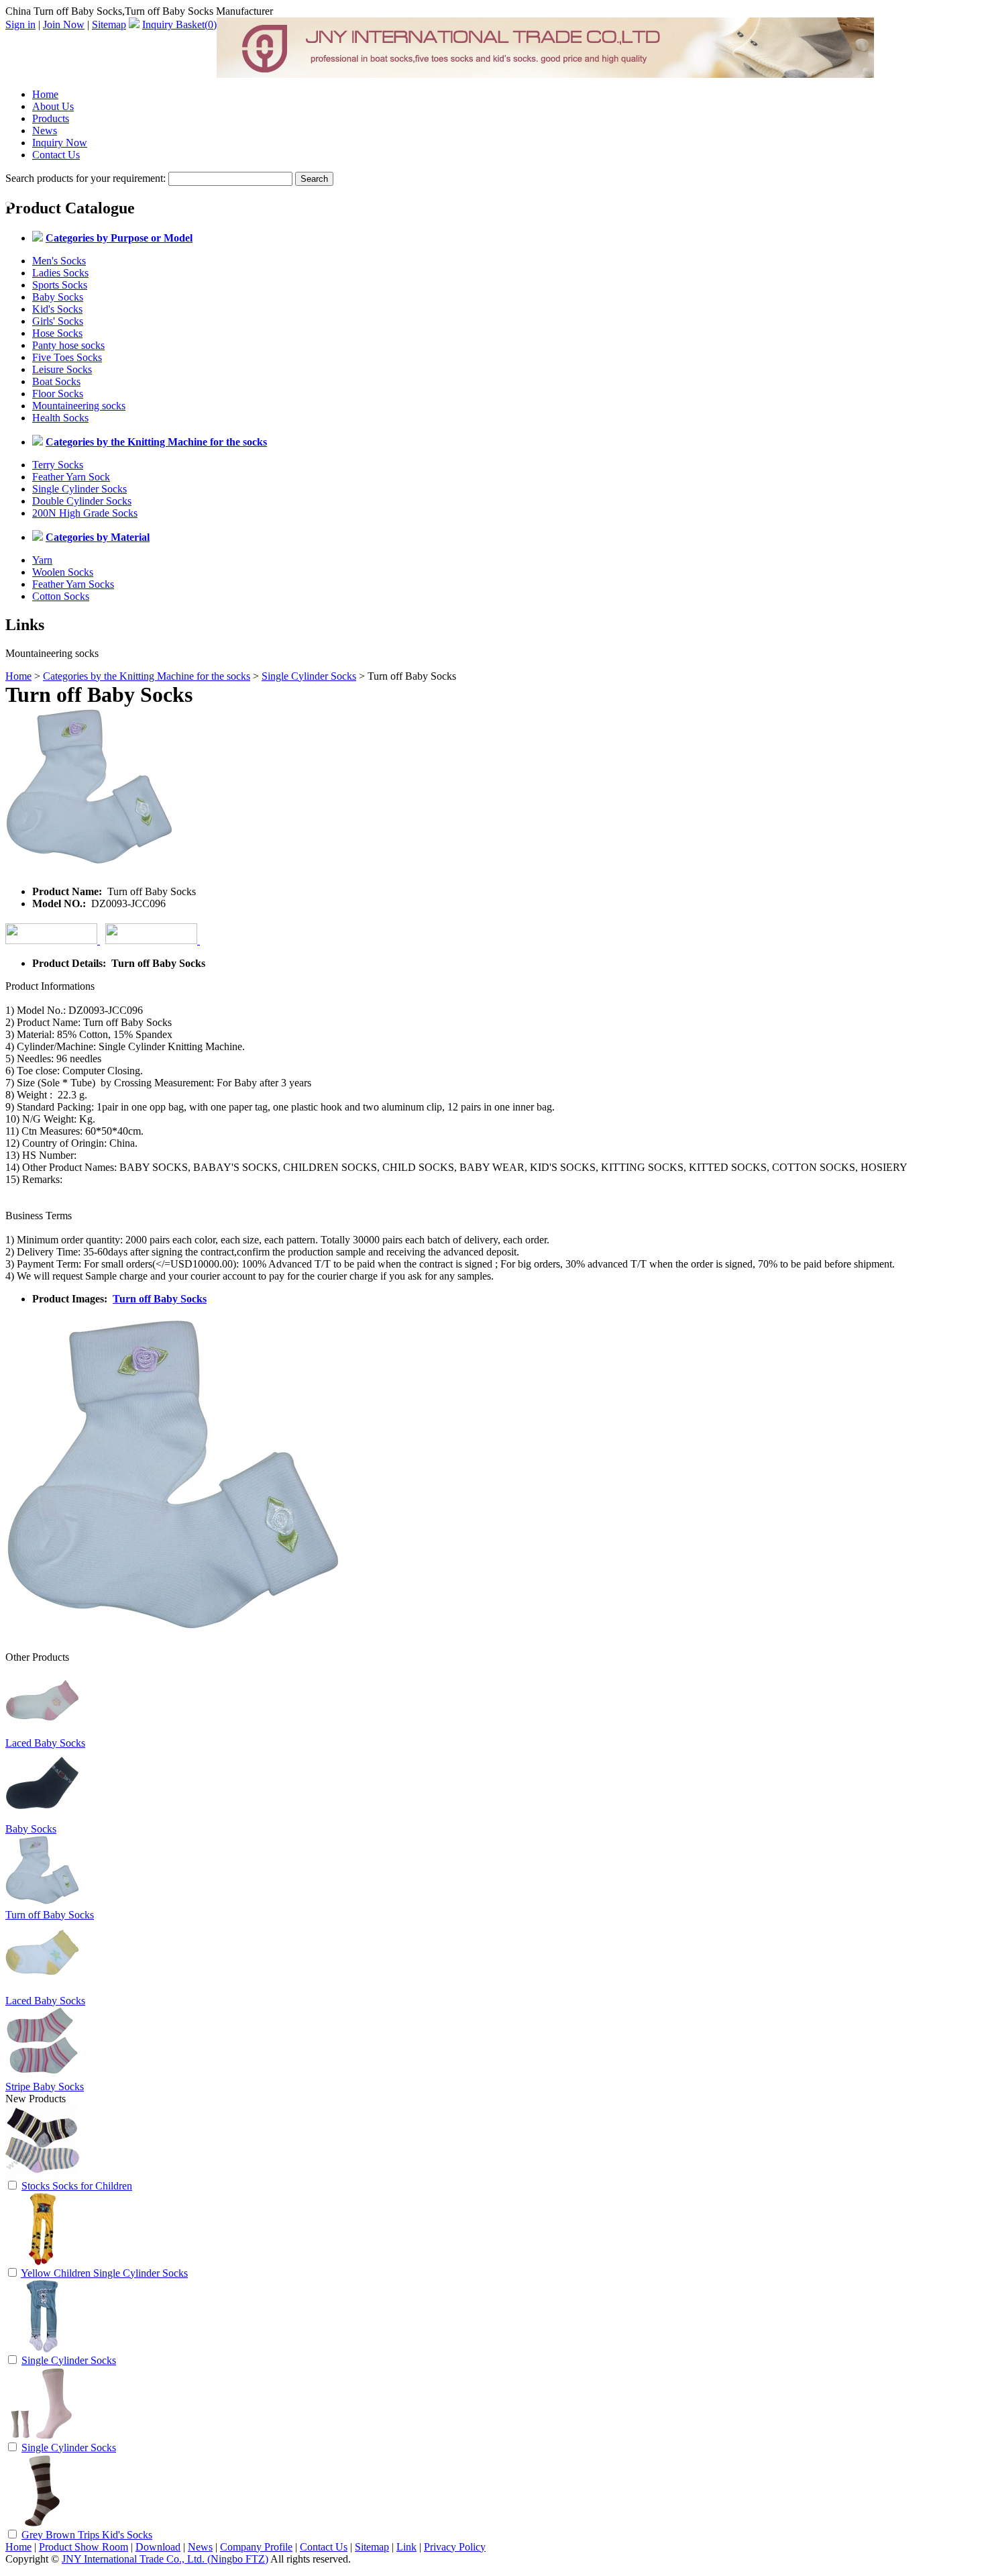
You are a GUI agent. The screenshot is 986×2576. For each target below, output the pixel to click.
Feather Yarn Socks (73, 584)
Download (158, 2547)
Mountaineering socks (79, 406)
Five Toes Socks (67, 357)
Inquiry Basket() (179, 24)
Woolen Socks (63, 572)
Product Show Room (84, 2547)
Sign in (20, 24)
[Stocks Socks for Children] (42, 2175)
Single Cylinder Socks (79, 489)
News (45, 131)
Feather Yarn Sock (71, 477)
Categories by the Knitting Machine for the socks (147, 676)
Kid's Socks (57, 309)
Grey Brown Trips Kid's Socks (87, 2535)
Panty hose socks (68, 345)
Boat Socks (56, 381)
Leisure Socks (62, 369)
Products (51, 118)
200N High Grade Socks (85, 513)
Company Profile (256, 2547)
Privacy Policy (455, 2547)
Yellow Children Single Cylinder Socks (104, 2273)
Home (45, 94)
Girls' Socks (58, 321)
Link (406, 2547)
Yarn (42, 560)
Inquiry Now (60, 143)
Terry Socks (58, 465)
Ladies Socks (60, 273)
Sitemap (109, 24)
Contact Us (56, 155)
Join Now (64, 24)
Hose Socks (57, 333)
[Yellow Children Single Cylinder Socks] (42, 2262)
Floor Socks (58, 394)
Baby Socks (58, 297)
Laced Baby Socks (45, 1743)
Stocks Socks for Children (77, 2186)
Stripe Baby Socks (45, 2086)
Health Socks (60, 418)
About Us (53, 106)
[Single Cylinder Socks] (42, 2350)
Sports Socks (60, 285)
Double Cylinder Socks (82, 501)
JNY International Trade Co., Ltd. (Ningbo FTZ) (165, 2559)
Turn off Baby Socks (160, 1299)
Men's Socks (59, 261)
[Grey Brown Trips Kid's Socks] (42, 2524)
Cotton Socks (61, 596)
